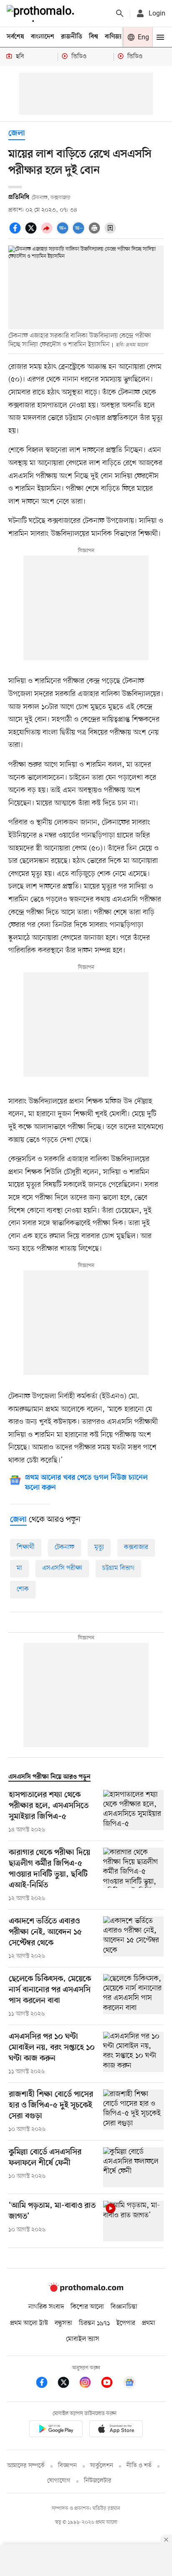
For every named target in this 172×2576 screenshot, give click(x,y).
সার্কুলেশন (102, 2466)
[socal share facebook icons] (16, 233)
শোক (23, 1589)
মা (19, 1568)
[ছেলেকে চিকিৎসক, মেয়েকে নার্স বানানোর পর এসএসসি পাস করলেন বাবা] (133, 1996)
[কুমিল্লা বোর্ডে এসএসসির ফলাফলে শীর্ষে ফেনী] (133, 2168)
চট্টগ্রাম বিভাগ (118, 1568)
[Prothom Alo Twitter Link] (68, 2384)
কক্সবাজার (136, 1547)
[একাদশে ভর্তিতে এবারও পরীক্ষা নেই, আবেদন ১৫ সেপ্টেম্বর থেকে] (133, 1938)
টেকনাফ (64, 1547)
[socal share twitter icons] (32, 233)
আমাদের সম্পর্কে (26, 2466)
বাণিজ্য (113, 37)
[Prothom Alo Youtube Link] (111, 2384)
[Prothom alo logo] (86, 2290)
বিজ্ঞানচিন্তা (124, 2307)
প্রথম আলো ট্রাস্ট (29, 2323)
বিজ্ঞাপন (67, 2466)
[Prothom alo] (42, 13)
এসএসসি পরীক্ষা (62, 1568)
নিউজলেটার (98, 2481)
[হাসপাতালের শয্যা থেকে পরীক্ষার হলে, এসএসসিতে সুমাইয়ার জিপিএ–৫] (133, 1812)
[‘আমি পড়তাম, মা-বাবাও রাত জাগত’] (133, 2221)
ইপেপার (126, 2323)
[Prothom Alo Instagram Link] (89, 2384)
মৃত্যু (99, 1547)
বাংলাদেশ (43, 37)
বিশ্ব (94, 37)
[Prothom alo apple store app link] (116, 2430)
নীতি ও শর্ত (139, 2466)
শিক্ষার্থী (26, 1547)
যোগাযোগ (59, 2481)
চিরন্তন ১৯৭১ (94, 2323)
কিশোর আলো (87, 2307)
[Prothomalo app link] (56, 2430)
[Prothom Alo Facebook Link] (46, 2384)
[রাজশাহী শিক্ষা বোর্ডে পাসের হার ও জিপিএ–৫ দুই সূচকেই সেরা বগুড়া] (133, 2112)
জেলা (17, 134)
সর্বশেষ (15, 37)
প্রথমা (149, 2323)
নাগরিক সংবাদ (46, 2307)
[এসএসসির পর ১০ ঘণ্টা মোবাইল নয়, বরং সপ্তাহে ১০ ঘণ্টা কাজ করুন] (133, 2054)
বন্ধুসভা (63, 2323)
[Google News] (129, 2384)
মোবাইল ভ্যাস (83, 2339)
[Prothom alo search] (120, 13)
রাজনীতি (72, 37)
